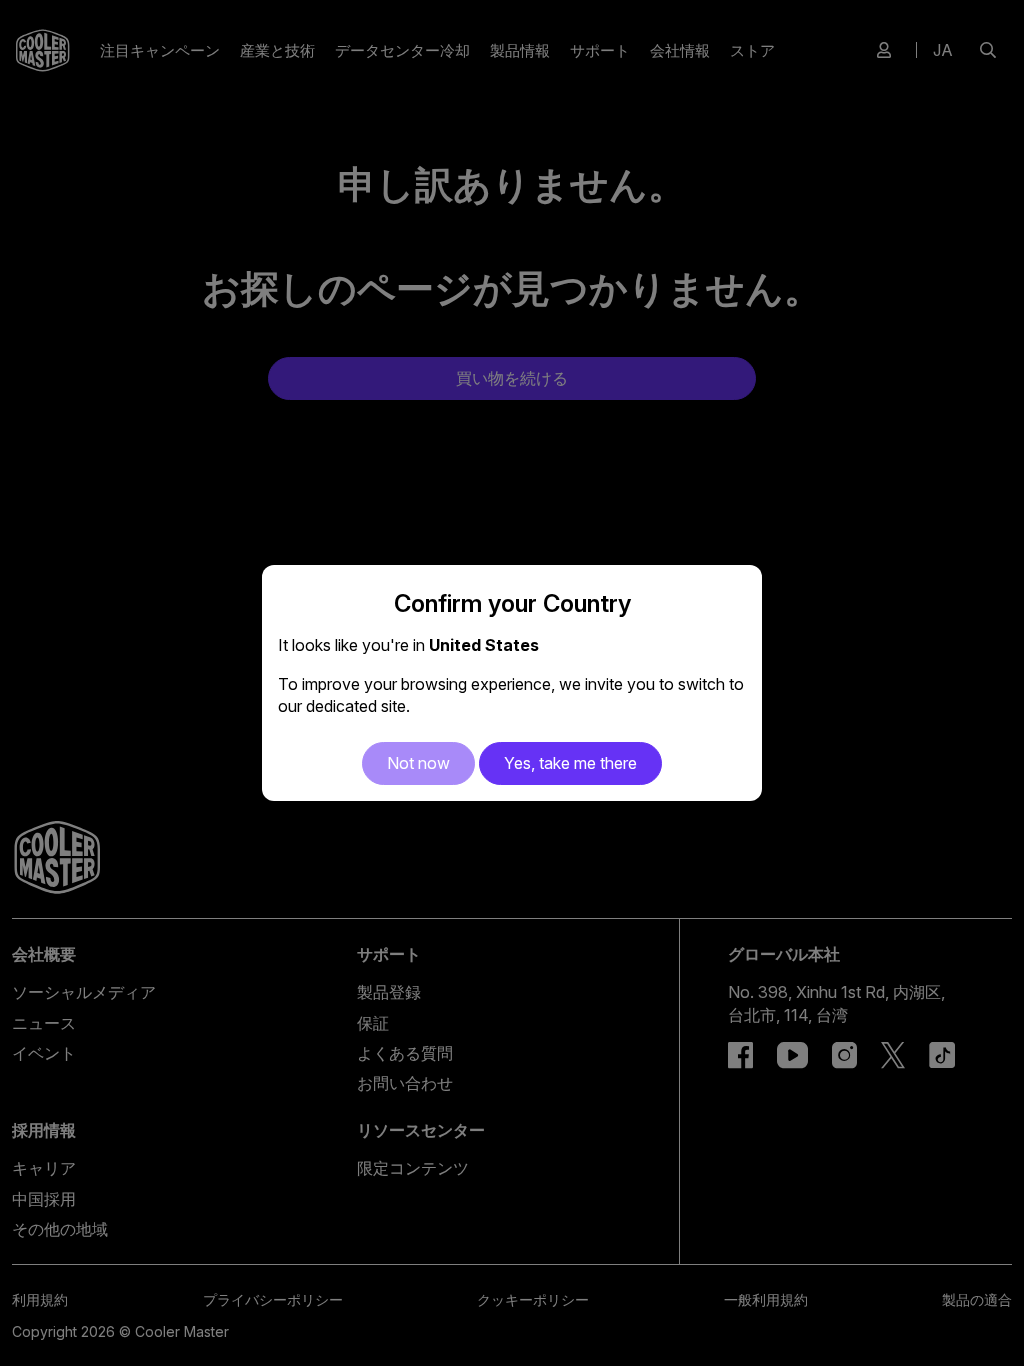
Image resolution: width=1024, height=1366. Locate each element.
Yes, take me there (570, 763)
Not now (418, 763)
